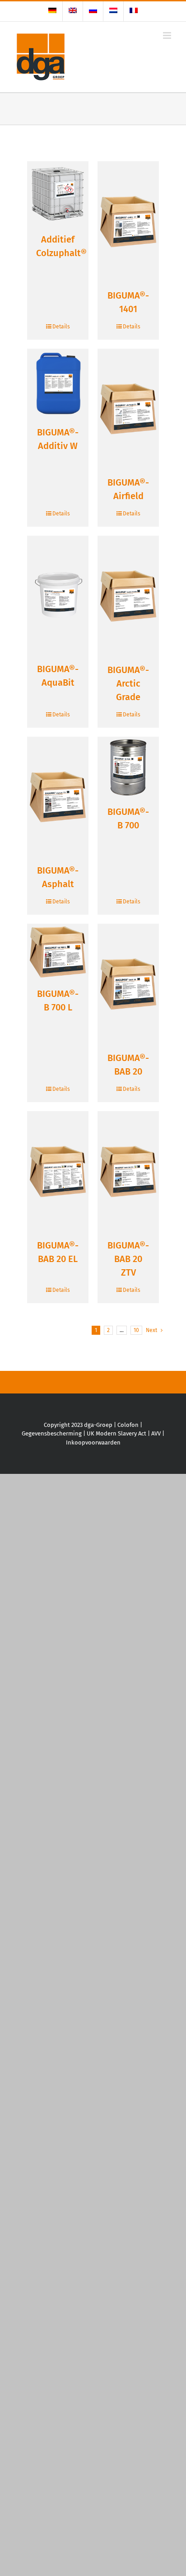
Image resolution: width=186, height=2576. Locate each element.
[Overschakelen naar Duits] (52, 11)
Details (61, 327)
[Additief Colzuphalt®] (58, 194)
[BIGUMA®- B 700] (128, 767)
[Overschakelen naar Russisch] (93, 11)
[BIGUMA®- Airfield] (128, 409)
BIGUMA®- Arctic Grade (128, 683)
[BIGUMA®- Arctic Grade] (128, 596)
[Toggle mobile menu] (168, 35)
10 (136, 1330)
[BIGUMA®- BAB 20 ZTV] (128, 1171)
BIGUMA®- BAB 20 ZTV (128, 1259)
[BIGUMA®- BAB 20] (128, 984)
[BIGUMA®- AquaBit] (58, 595)
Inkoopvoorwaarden (93, 1442)
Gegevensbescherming (52, 1433)
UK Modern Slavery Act (116, 1433)
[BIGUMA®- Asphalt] (58, 797)
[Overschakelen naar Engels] (73, 11)
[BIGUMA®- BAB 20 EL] (58, 1171)
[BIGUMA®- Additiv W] (58, 384)
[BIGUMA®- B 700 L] (58, 952)
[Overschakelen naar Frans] (134, 11)
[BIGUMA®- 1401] (128, 222)
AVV (156, 1433)
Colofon (128, 1425)
